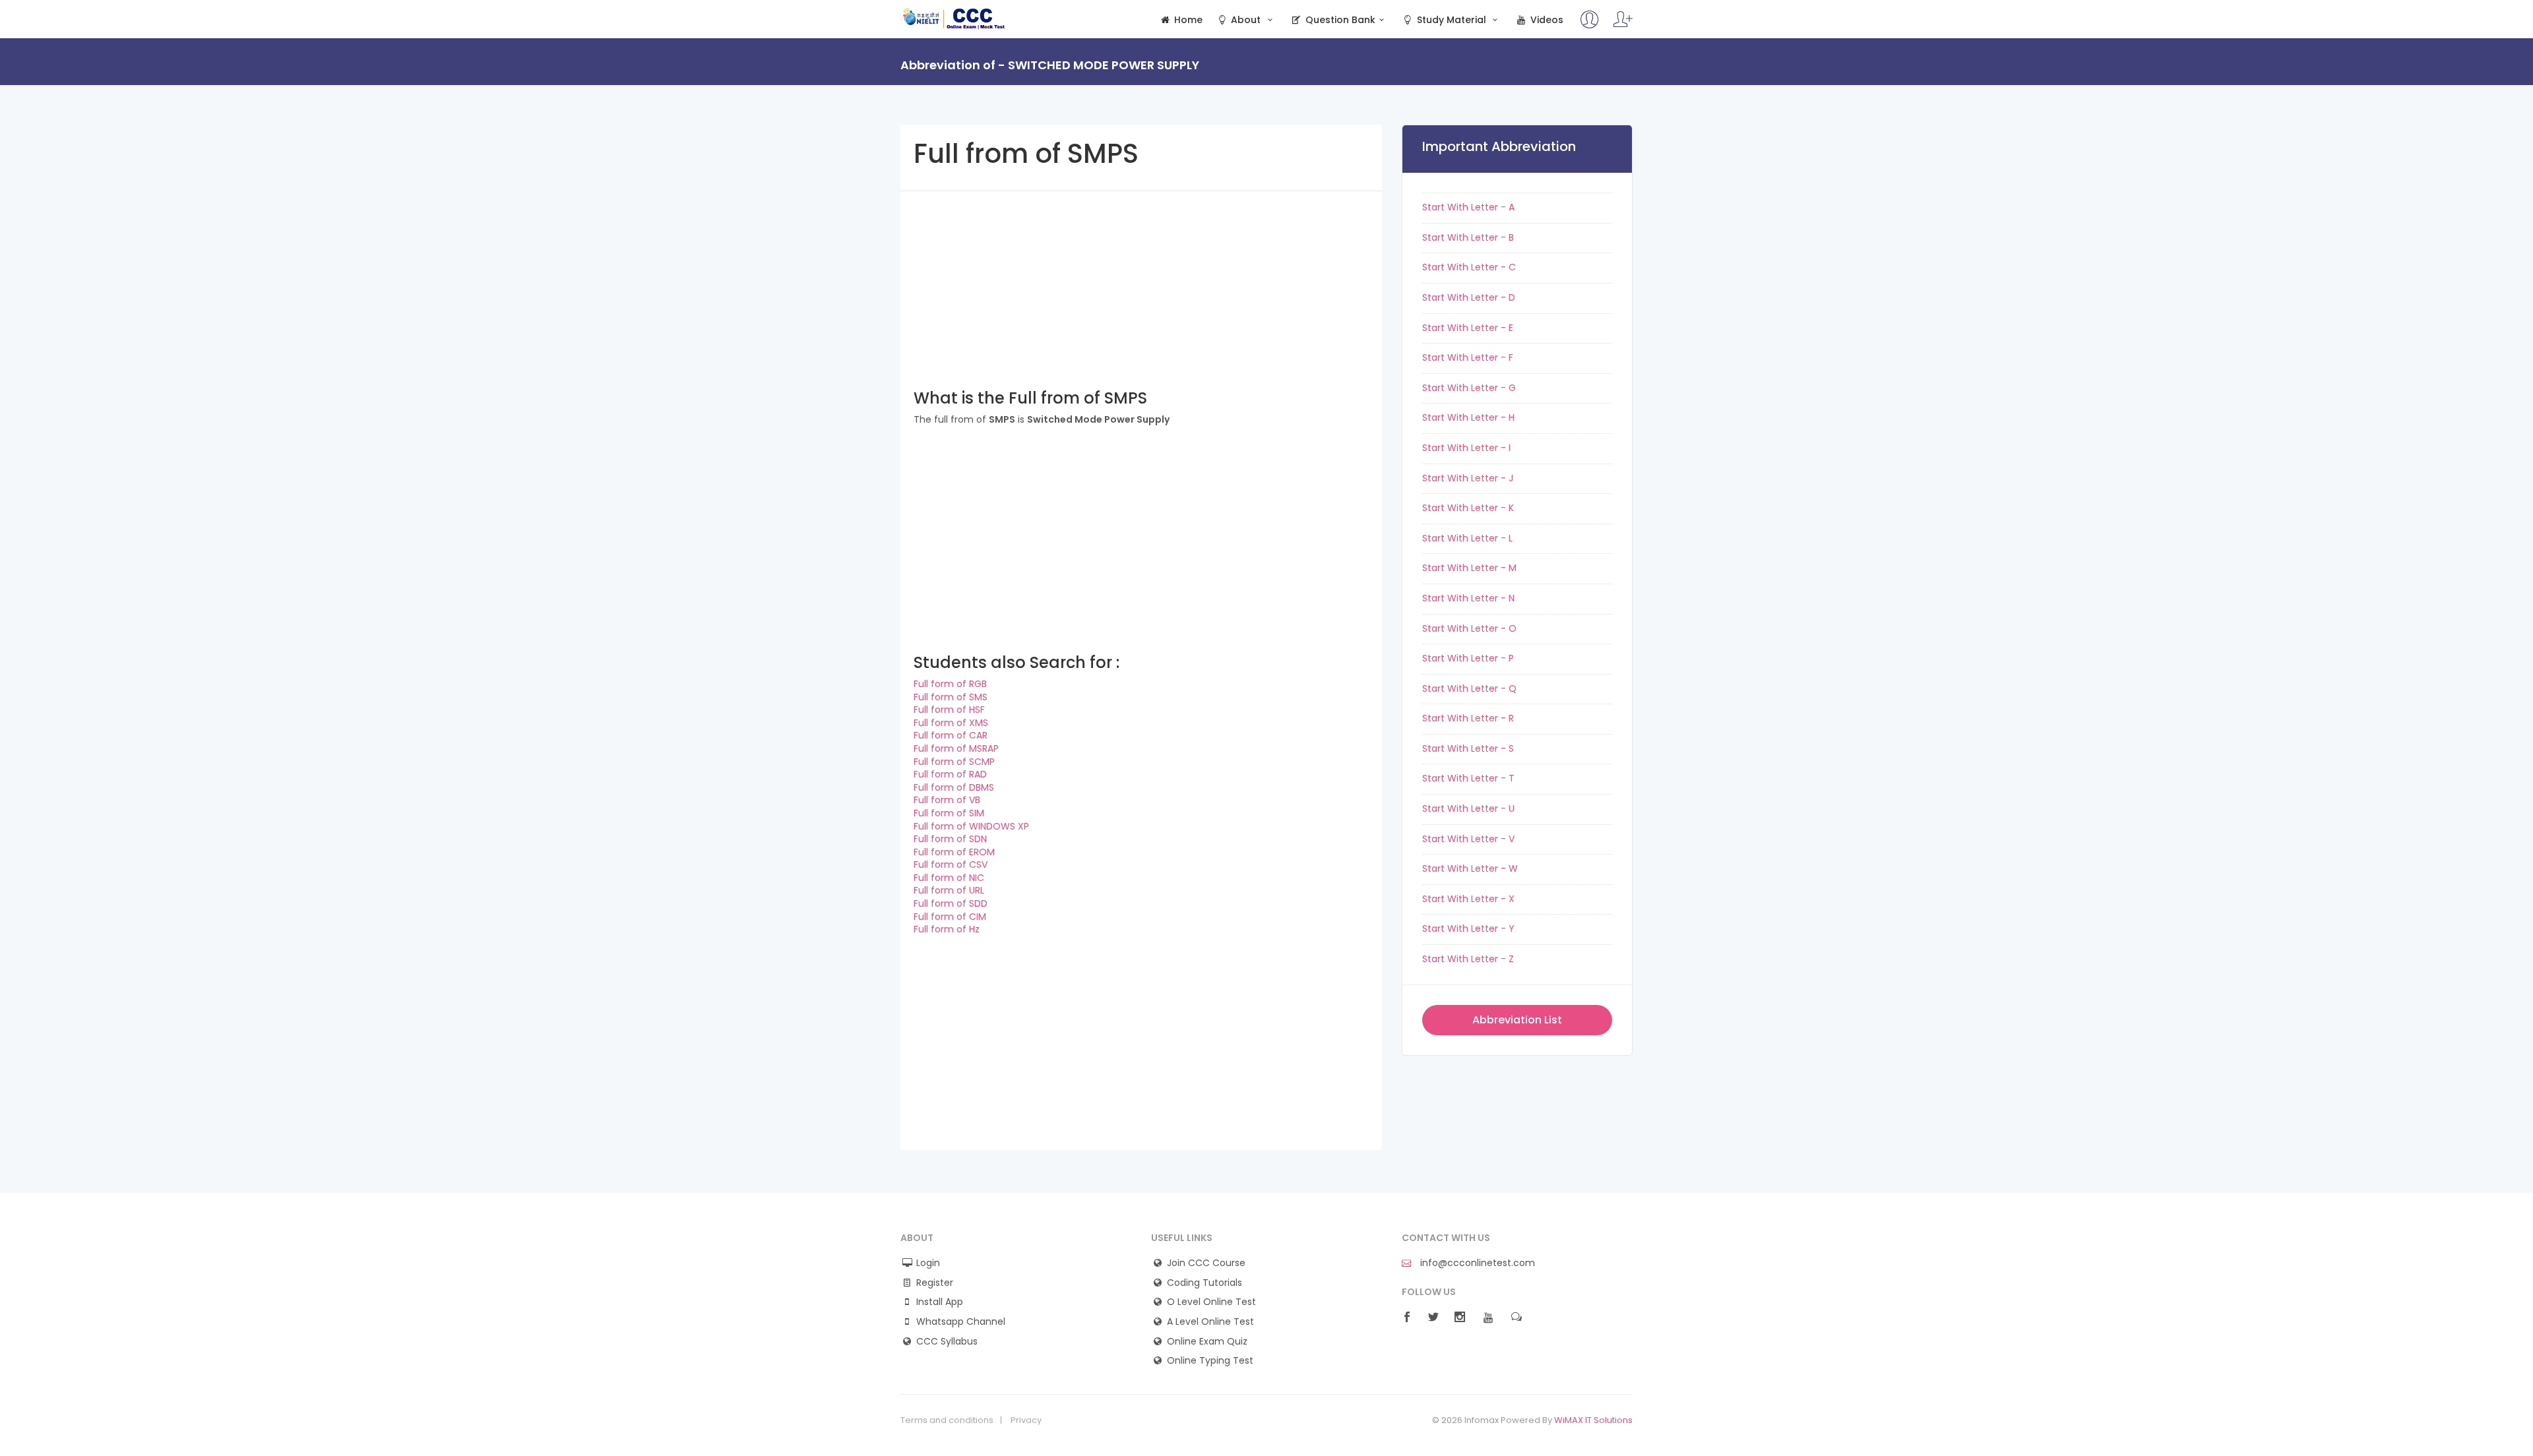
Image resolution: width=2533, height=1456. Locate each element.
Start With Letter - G (1469, 388)
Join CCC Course (1206, 1263)
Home (1187, 20)
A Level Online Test (1210, 1322)
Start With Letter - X (1468, 899)
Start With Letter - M (1469, 568)
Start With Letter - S (1468, 748)
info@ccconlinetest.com (1476, 1263)
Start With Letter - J (1468, 478)
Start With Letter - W (1470, 868)
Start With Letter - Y (1468, 928)
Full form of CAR (951, 735)
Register (935, 1283)
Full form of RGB (950, 684)
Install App (940, 1302)
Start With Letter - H (1468, 417)
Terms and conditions (947, 1420)
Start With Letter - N (1468, 598)
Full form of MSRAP (956, 748)
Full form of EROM (954, 852)
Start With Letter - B (1468, 237)
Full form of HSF (949, 710)
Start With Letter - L (1467, 538)
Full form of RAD (950, 774)
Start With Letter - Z (1468, 959)
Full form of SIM (949, 813)
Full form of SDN (950, 839)
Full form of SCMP (954, 762)
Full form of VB (947, 800)
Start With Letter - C (1469, 267)
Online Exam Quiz (1207, 1342)
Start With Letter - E (1468, 328)
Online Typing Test (1210, 1361)
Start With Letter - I (1466, 448)
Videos (1546, 20)
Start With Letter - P (1468, 658)
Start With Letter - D (1469, 297)
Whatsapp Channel (961, 1322)
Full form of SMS (951, 697)
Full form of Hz (947, 929)
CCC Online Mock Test (954, 18)
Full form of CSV (951, 864)
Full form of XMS (951, 723)
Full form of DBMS (954, 787)
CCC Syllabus (947, 1342)
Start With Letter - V (1468, 839)
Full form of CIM (950, 917)
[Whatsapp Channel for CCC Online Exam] (1623, 26)
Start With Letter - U (1468, 808)
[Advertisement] (1141, 284)
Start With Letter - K (1468, 508)
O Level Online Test (1211, 1302)
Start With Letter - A (1468, 207)
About (1246, 20)
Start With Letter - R (1468, 718)
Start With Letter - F (1468, 357)
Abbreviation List (1517, 1020)
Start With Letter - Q (1469, 688)
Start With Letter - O (1469, 628)
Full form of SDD (951, 903)
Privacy (1026, 1420)
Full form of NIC (949, 878)
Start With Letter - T (1468, 778)
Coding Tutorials (1204, 1283)
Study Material (1452, 20)
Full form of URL (949, 890)
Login (928, 1263)
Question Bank (1339, 20)
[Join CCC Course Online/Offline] (1590, 26)
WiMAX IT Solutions (1593, 1420)
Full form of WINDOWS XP (971, 826)
